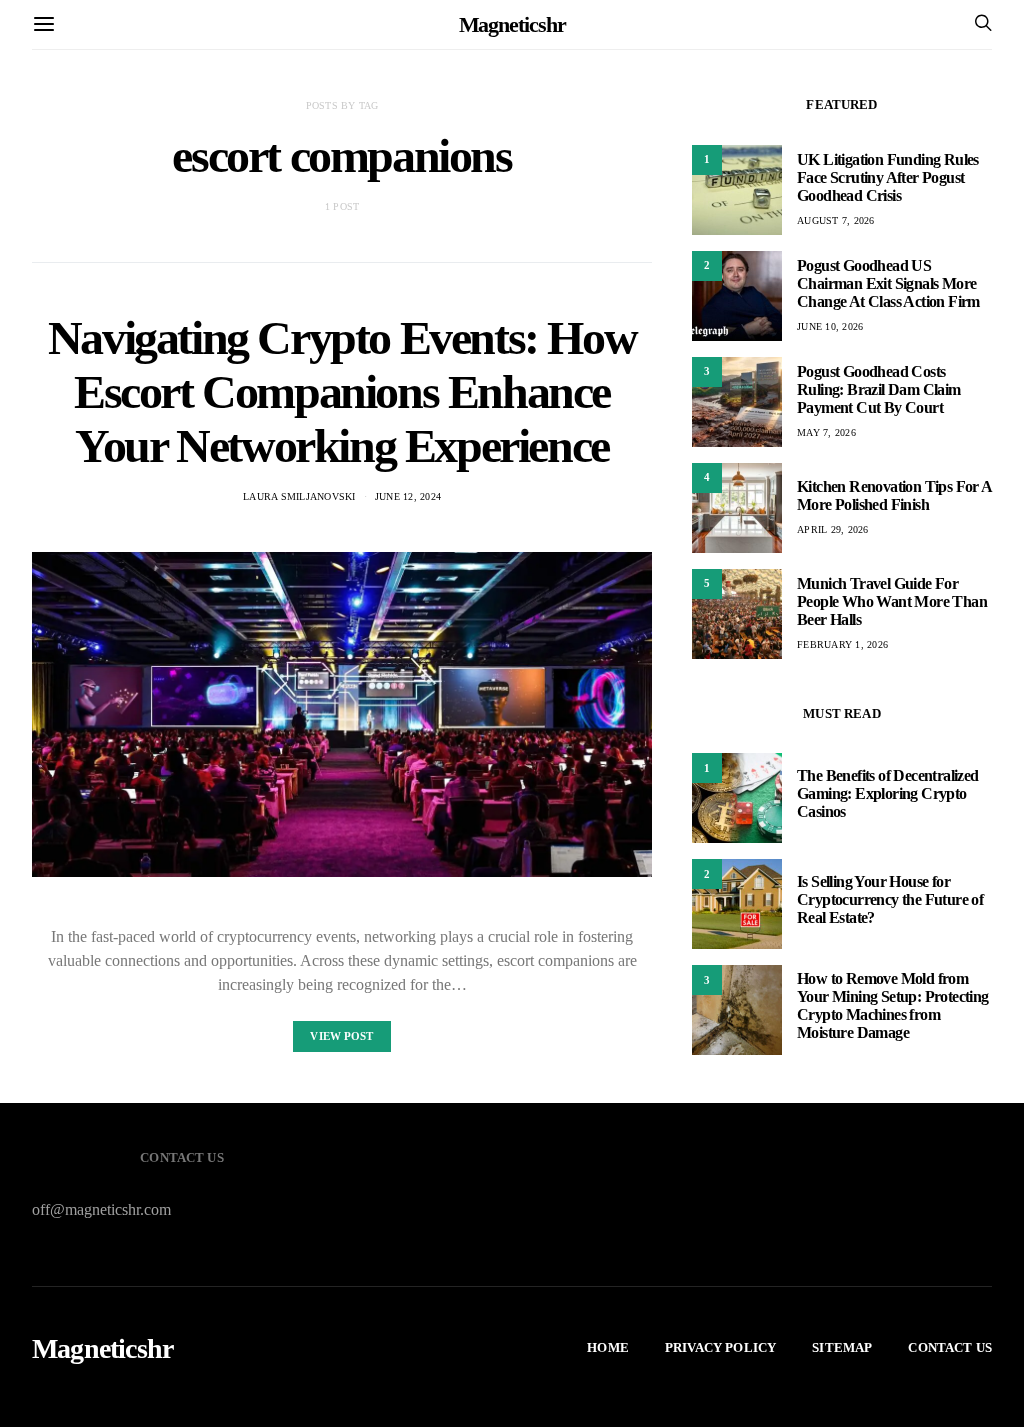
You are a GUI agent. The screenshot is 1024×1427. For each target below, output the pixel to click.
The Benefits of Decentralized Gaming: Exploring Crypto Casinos (888, 793)
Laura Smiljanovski (299, 496)
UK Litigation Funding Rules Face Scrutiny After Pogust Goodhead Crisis (888, 177)
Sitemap (842, 1347)
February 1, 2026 (842, 644)
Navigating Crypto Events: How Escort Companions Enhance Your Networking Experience (342, 391)
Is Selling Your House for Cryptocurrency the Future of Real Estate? (890, 899)
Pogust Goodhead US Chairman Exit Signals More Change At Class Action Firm (888, 283)
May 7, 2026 (826, 432)
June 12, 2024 (408, 496)
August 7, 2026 (836, 220)
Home (608, 1347)
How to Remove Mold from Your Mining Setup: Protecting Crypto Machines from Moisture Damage (893, 1005)
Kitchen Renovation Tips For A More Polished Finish (894, 495)
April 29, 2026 (833, 529)
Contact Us (950, 1347)
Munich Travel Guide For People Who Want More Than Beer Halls (892, 601)
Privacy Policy (720, 1347)
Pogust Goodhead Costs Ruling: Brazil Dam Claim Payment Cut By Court (879, 389)
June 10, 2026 (830, 326)
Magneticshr (512, 24)
